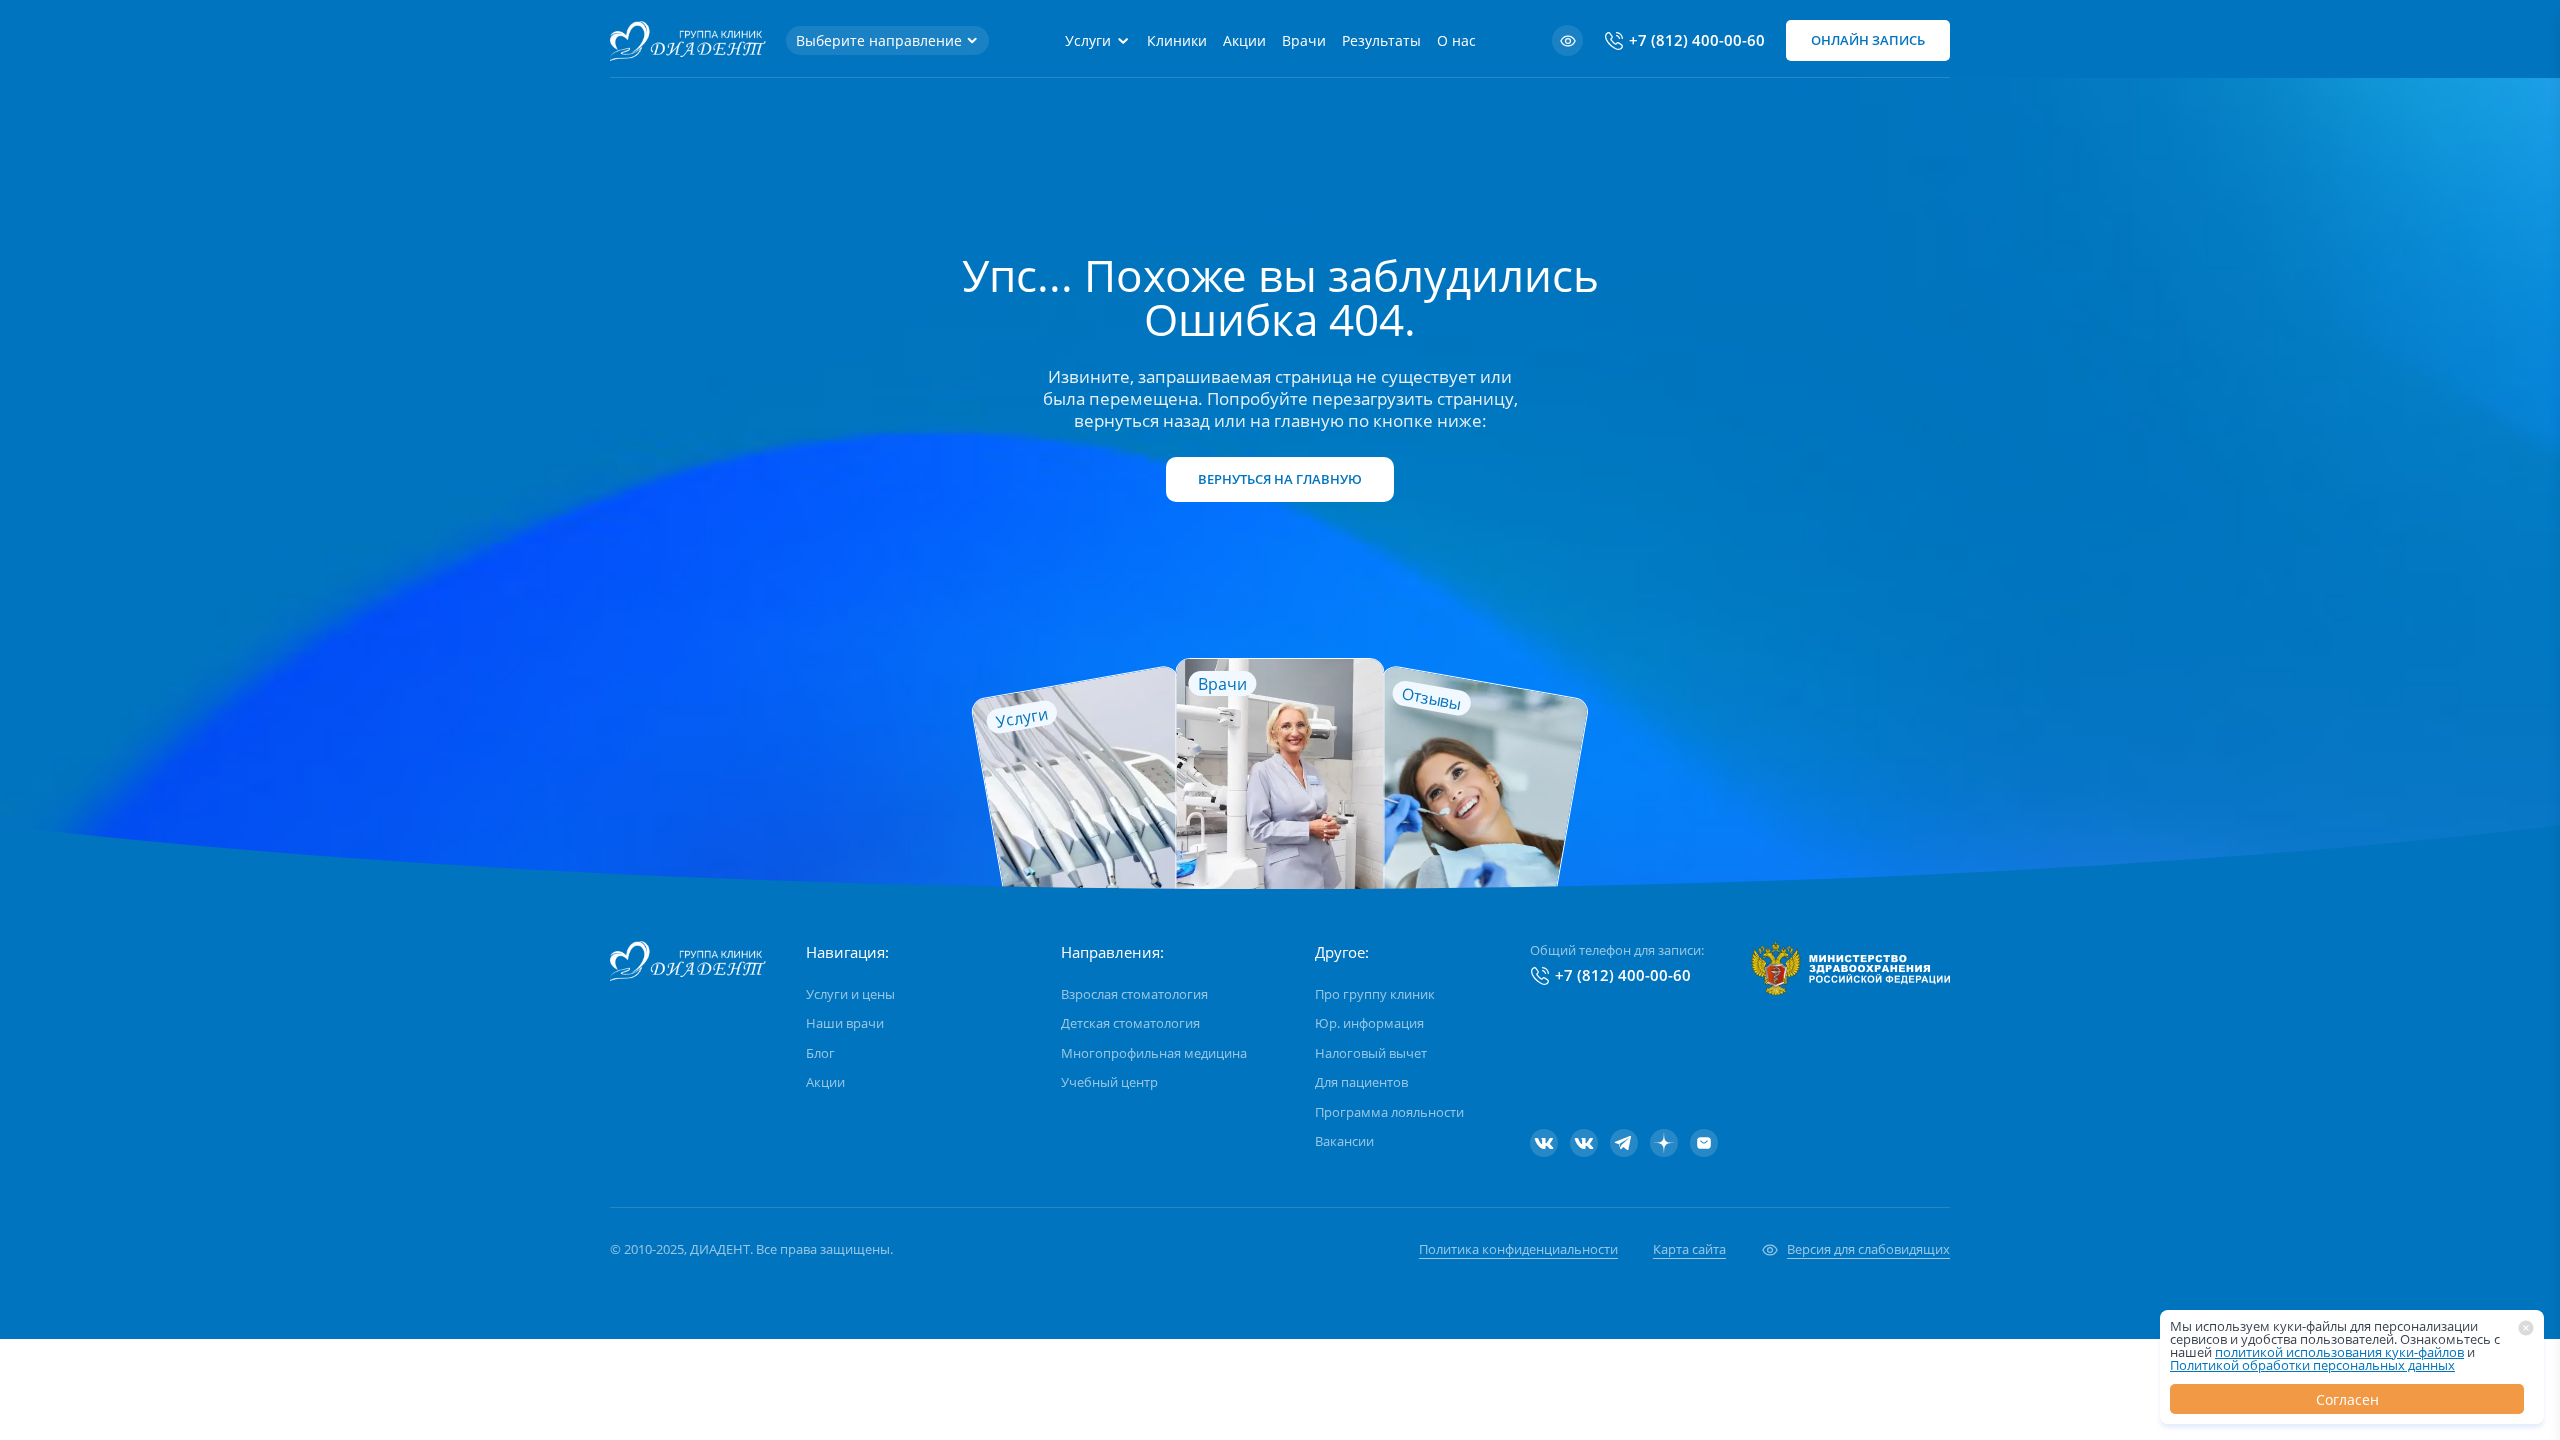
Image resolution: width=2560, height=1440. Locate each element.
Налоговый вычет (1371, 1053)
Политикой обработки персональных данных (2312, 1365)
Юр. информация (1369, 1023)
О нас (1456, 40)
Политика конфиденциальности (1518, 1249)
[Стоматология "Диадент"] (1544, 1143)
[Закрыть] (2526, 1328)
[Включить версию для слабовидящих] (1567, 40)
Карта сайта (1689, 1249)
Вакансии (1344, 1141)
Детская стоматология (1130, 1023)
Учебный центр (1109, 1082)
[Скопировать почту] (1704, 1143)
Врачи (1304, 40)
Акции (1244, 40)
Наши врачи (845, 1023)
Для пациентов (1361, 1082)
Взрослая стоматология (1134, 994)
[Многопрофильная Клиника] (1584, 1143)
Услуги (1088, 40)
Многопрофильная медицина (1154, 1053)
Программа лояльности (1389, 1112)
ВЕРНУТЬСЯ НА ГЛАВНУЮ (1280, 479)
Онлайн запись (1868, 40)
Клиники (1177, 40)
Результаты (1381, 40)
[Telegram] (1624, 1143)
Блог (820, 1053)
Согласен (2347, 1399)
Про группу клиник (1375, 994)
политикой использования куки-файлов (2339, 1352)
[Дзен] (1664, 1143)
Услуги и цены (850, 994)
